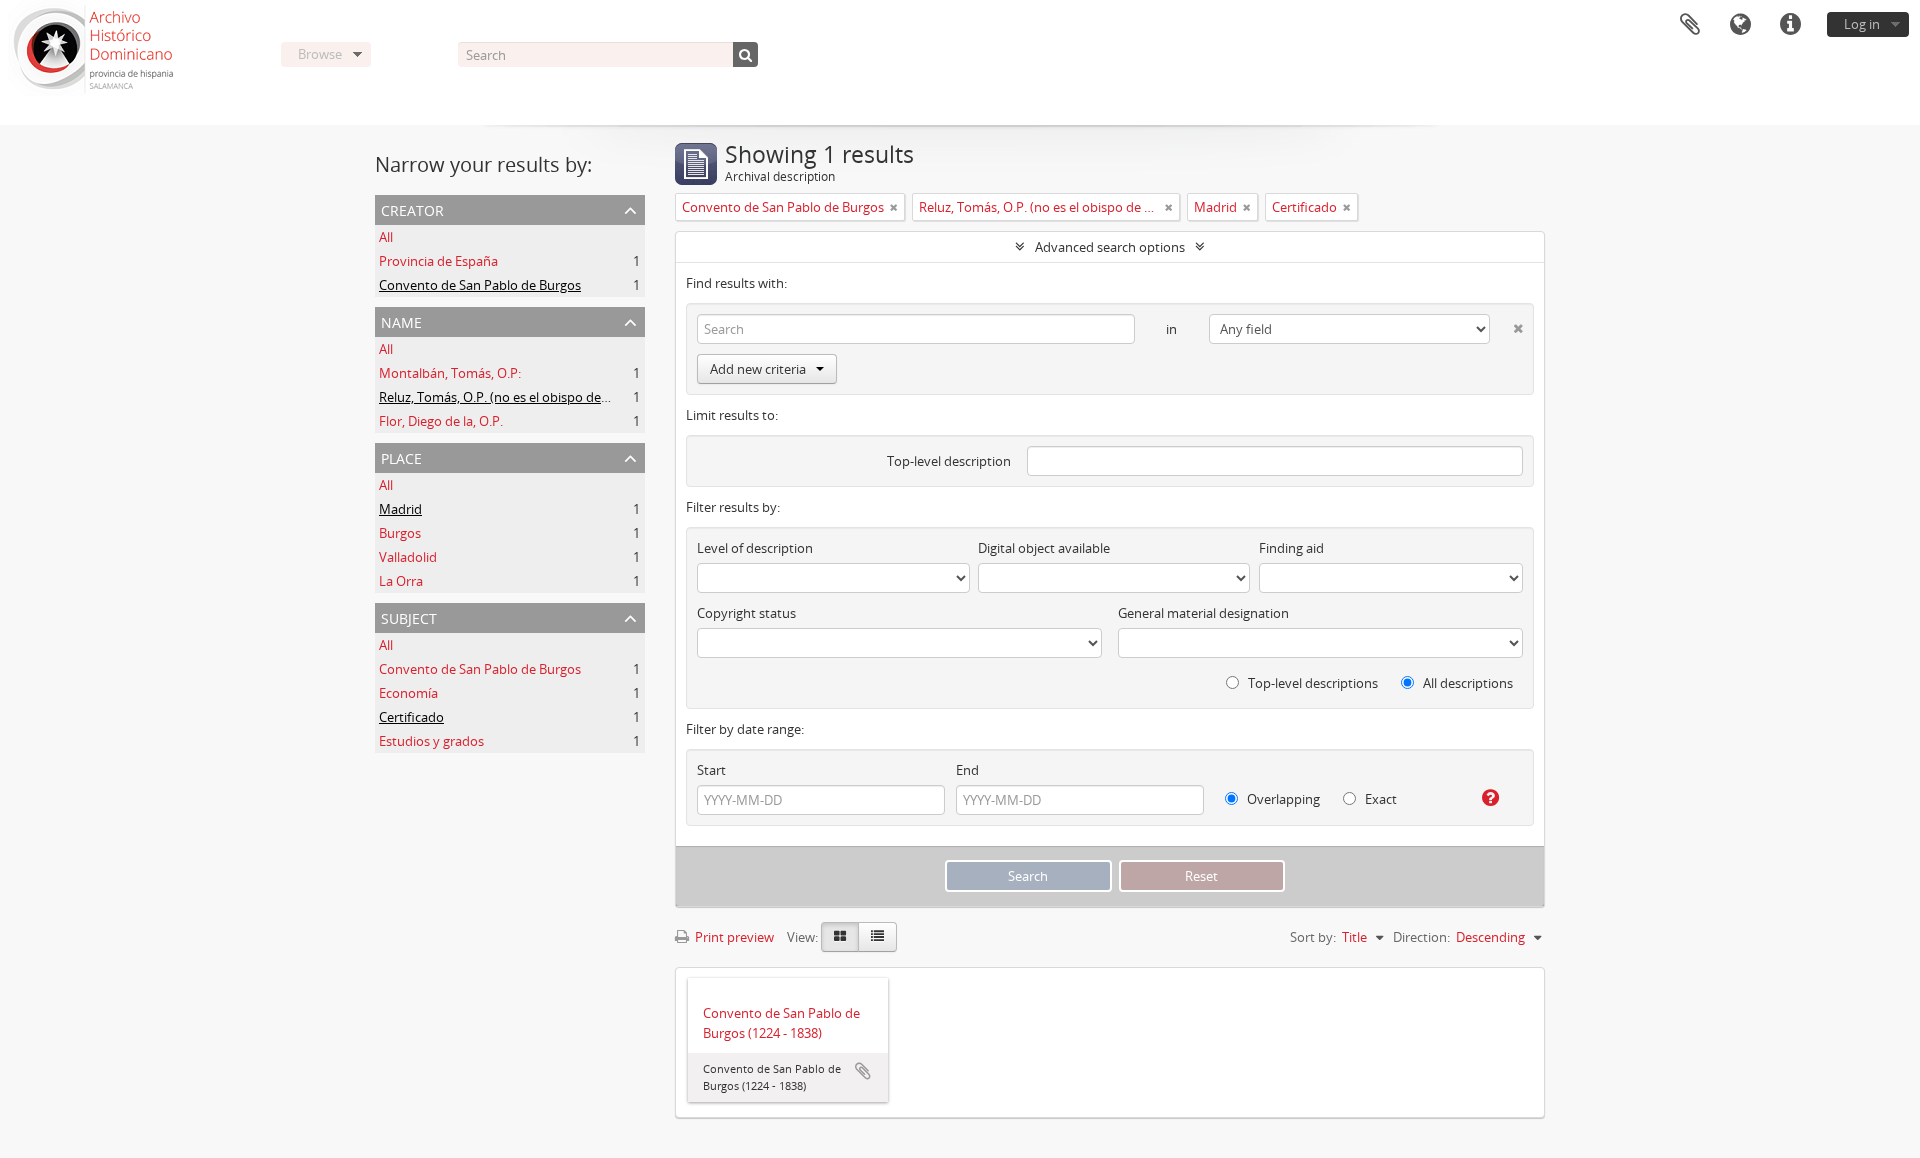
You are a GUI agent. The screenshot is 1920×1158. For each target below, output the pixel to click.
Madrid (400, 509)
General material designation (1203, 613)
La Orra (401, 581)
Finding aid (1291, 548)
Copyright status (746, 613)
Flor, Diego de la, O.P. (441, 421)
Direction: (1421, 937)
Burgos (400, 533)
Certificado (411, 717)
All (386, 237)
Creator (412, 208)
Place (401, 456)
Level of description (755, 548)
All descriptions (1466, 683)
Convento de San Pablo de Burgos (480, 285)
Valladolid (408, 557)
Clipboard (1690, 25)
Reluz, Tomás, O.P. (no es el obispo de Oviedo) (515, 397)
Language (1740, 25)
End (967, 770)
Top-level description (949, 461)
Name (401, 320)
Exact (1379, 799)
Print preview (733, 937)
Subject (409, 616)
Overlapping (1282, 799)
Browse (320, 54)
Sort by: (1313, 937)
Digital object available (1044, 548)
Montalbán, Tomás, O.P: (450, 373)
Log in (1862, 24)
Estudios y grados (431, 741)
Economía (408, 693)
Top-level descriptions (1311, 683)
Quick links (1790, 25)
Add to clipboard (863, 1071)
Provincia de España (438, 261)
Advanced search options (1110, 247)
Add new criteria (758, 369)
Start (711, 770)
